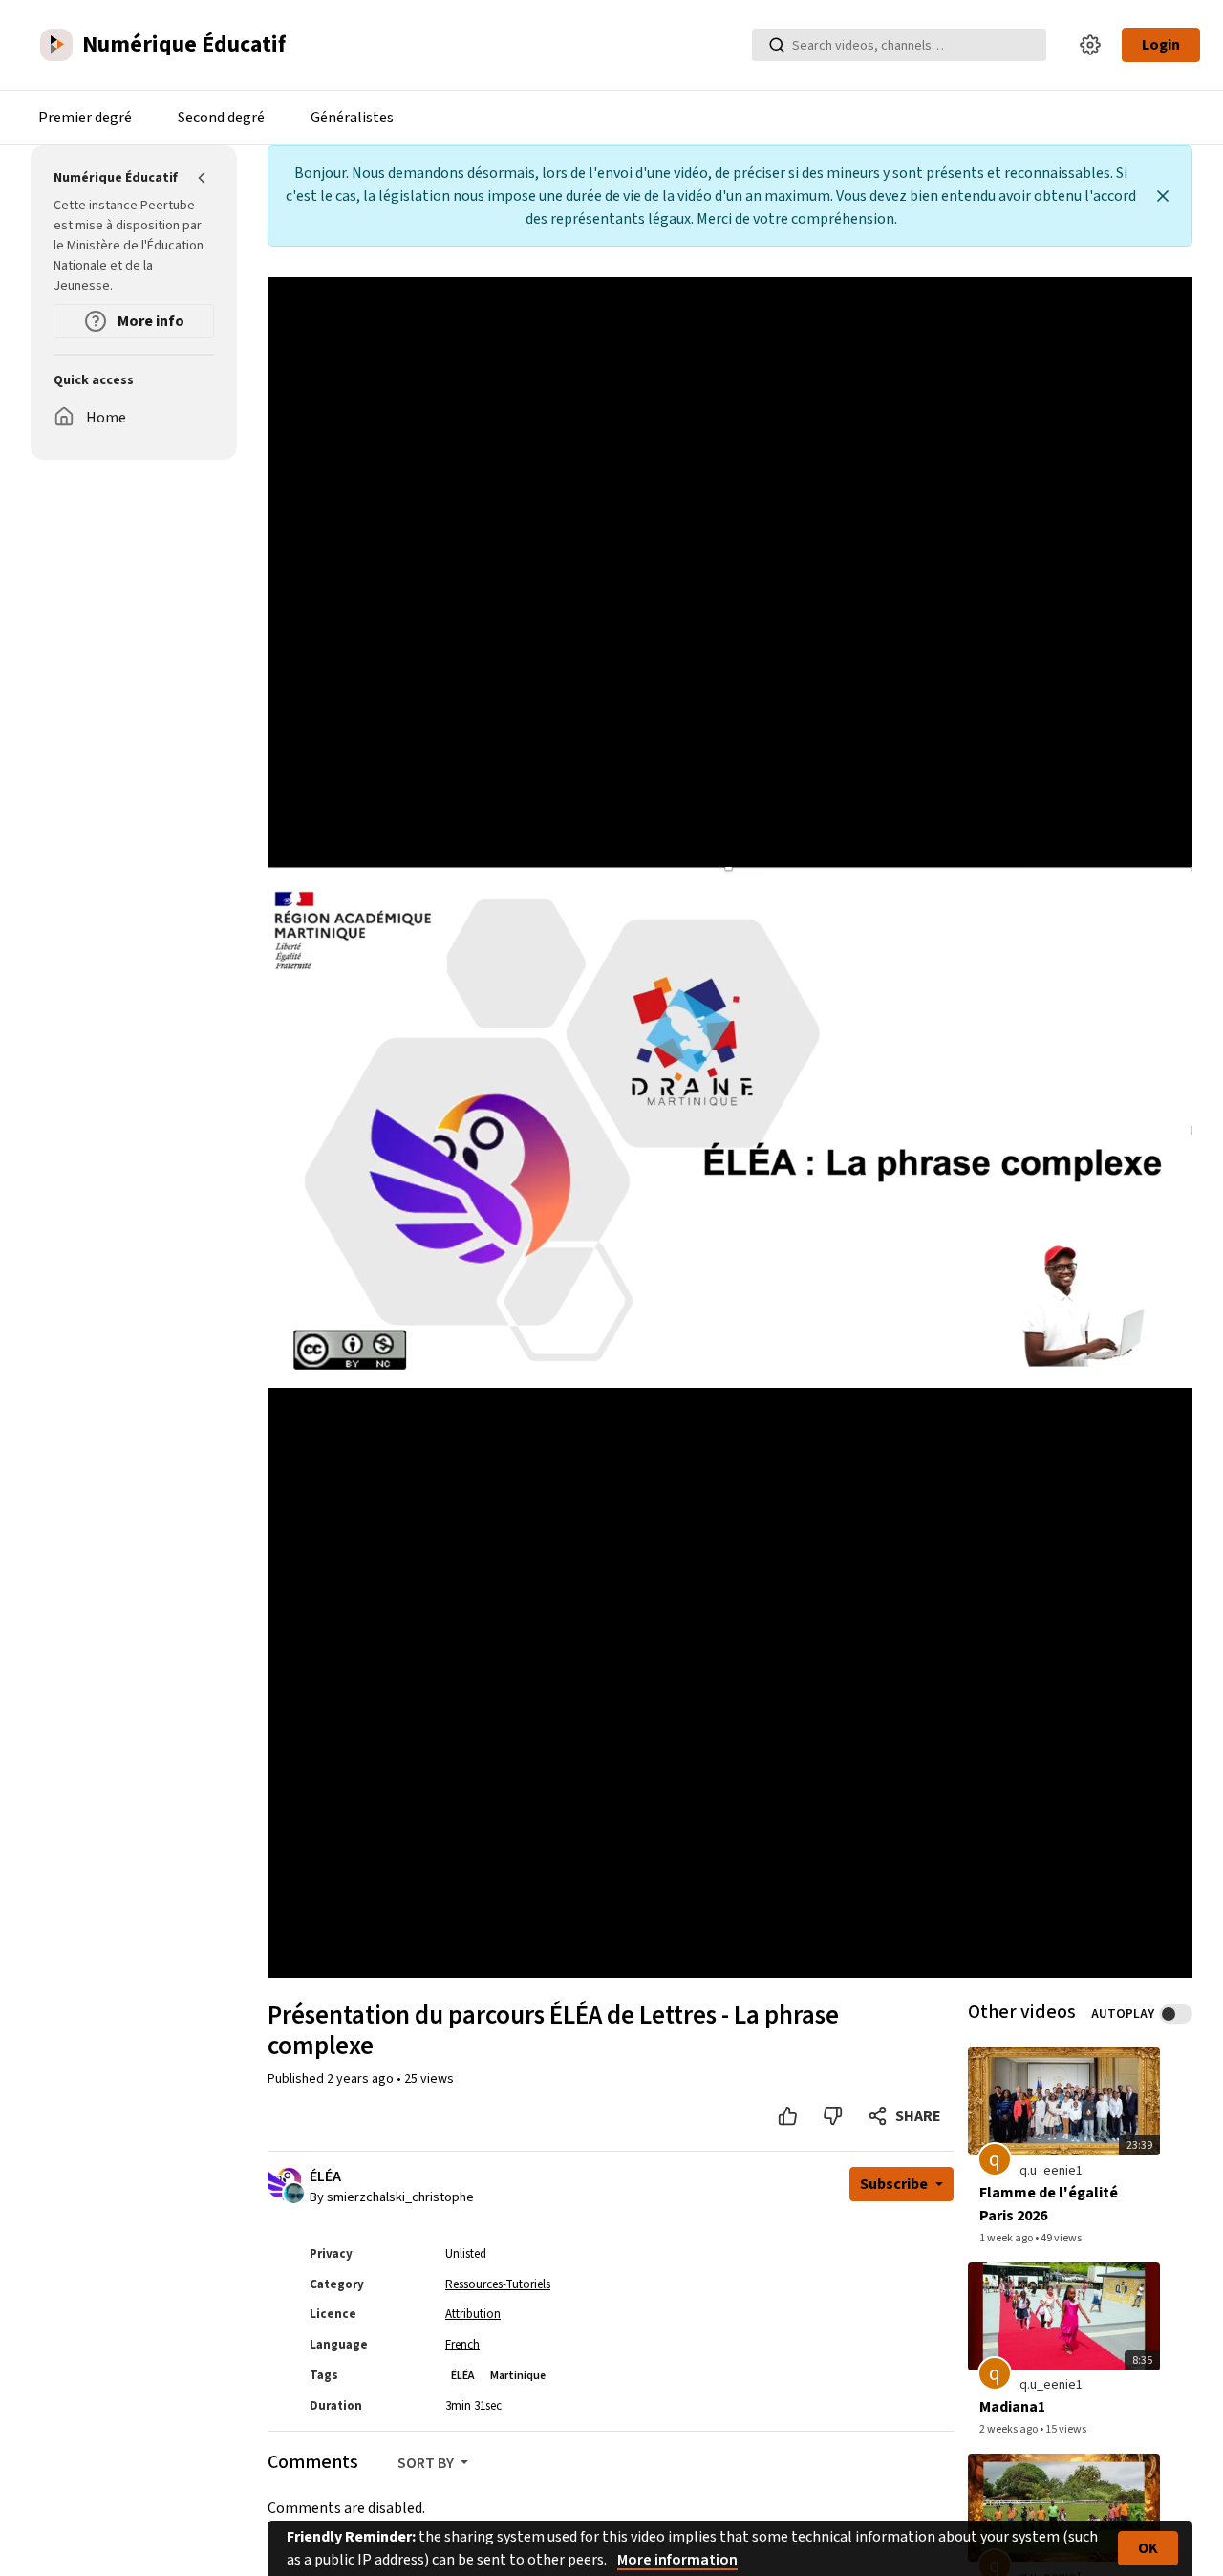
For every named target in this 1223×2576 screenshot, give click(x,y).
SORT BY (427, 2463)
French (462, 2345)
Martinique (518, 2376)
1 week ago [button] (1007, 2238)
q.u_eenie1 (1051, 2171)
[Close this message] (1163, 196)
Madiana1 (1012, 2407)
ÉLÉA (325, 2177)
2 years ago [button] (362, 2079)
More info (150, 321)
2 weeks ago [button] (1009, 2429)
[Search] (777, 45)
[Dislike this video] (833, 2116)
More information (677, 2560)
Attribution (473, 2314)
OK (1148, 2548)
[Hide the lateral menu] (203, 178)
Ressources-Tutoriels (498, 2284)
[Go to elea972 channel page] (294, 2193)
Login (1161, 45)
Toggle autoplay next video (1176, 2014)
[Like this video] (788, 2116)
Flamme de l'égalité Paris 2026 (1049, 2204)
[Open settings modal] (1090, 45)
